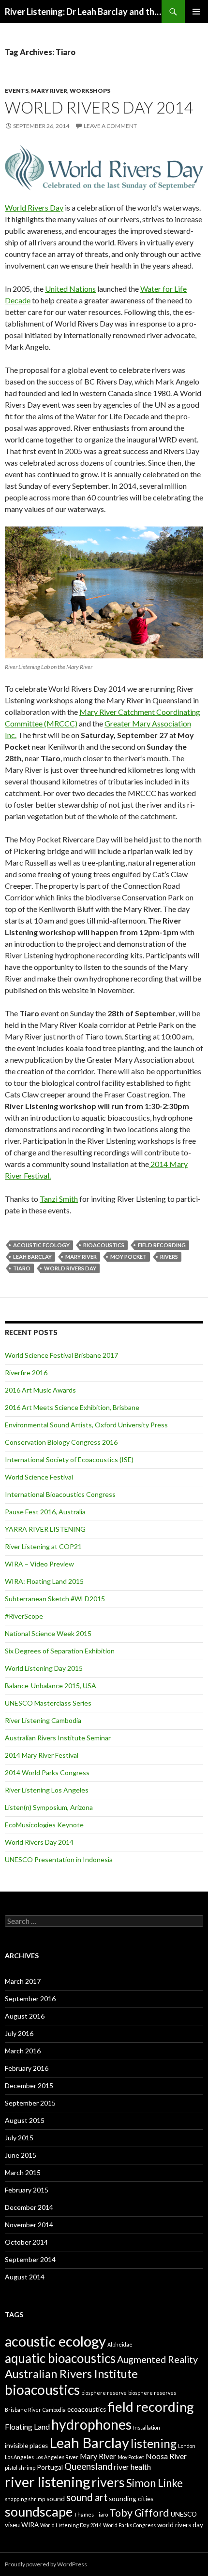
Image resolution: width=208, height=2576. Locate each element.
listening (154, 2443)
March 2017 (23, 1981)
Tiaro (22, 1268)
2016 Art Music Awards (40, 1390)
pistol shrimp (20, 2468)
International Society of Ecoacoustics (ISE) (69, 1459)
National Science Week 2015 (48, 1633)
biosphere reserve (104, 2393)
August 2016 (25, 2016)
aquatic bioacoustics (60, 2358)
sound (56, 2499)
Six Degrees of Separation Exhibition (60, 1651)
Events (17, 91)
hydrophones (91, 2424)
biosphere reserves (152, 2393)
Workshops (90, 91)
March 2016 (23, 2051)
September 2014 (30, 2259)
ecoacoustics (87, 2409)
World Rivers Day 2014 (99, 107)
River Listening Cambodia (43, 1720)
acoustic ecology (41, 1245)
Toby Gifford (139, 2513)
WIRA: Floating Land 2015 (44, 1581)
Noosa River (166, 2456)
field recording (162, 1245)
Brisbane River (23, 2410)
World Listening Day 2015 (44, 1668)
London (187, 2446)
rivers (169, 1257)
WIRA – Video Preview (39, 1564)
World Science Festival (39, 1477)
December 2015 (29, 2085)
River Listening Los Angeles (47, 1790)
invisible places (26, 2446)
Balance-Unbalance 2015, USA (51, 1686)
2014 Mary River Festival (42, 1755)
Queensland (88, 2466)
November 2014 (29, 2225)
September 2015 (30, 2103)
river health (132, 2467)
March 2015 (23, 2172)
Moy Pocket (128, 1257)
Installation (147, 2427)
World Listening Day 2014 (71, 2525)
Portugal (50, 2467)
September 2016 (30, 1999)
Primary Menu (196, 12)
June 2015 (21, 2155)
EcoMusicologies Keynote (44, 1825)
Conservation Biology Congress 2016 (61, 1442)
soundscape (39, 2512)
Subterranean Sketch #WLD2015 (55, 1599)
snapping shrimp (25, 2499)
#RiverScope (24, 1616)
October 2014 (26, 2242)
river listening (47, 2482)
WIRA (30, 2525)
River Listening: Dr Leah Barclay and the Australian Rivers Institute (83, 12)
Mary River (49, 91)
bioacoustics (104, 1245)
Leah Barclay (32, 1257)
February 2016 (27, 2068)
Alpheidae (120, 2344)
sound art (87, 2497)
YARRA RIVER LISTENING (45, 1529)
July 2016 (19, 2033)
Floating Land (27, 2427)
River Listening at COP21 (43, 1546)
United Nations (70, 289)
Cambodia (54, 2410)
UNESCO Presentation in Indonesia (59, 1859)
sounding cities (131, 2499)
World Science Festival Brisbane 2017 (61, 1355)
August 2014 (25, 2277)
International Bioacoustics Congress (60, 1494)
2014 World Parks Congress (47, 1772)
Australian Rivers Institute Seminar (58, 1738)
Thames (84, 2514)
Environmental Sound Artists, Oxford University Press (86, 1425)
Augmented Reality (157, 2359)
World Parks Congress (129, 2525)
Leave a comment (110, 126)
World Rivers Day (34, 207)
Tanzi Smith (59, 1199)
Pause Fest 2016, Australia (45, 1512)
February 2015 (27, 2190)
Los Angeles (19, 2457)
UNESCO (184, 2514)
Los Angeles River (57, 2457)
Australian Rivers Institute (71, 2374)
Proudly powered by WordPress (46, 2564)
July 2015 (19, 2138)
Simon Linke (155, 2483)
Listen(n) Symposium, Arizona (49, 1807)
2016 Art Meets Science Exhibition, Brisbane (72, 1407)
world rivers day (70, 1268)
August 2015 (25, 2120)
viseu (12, 2525)
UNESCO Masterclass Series (48, 1703)
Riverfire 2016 (26, 1373)
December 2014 (29, 2207)
